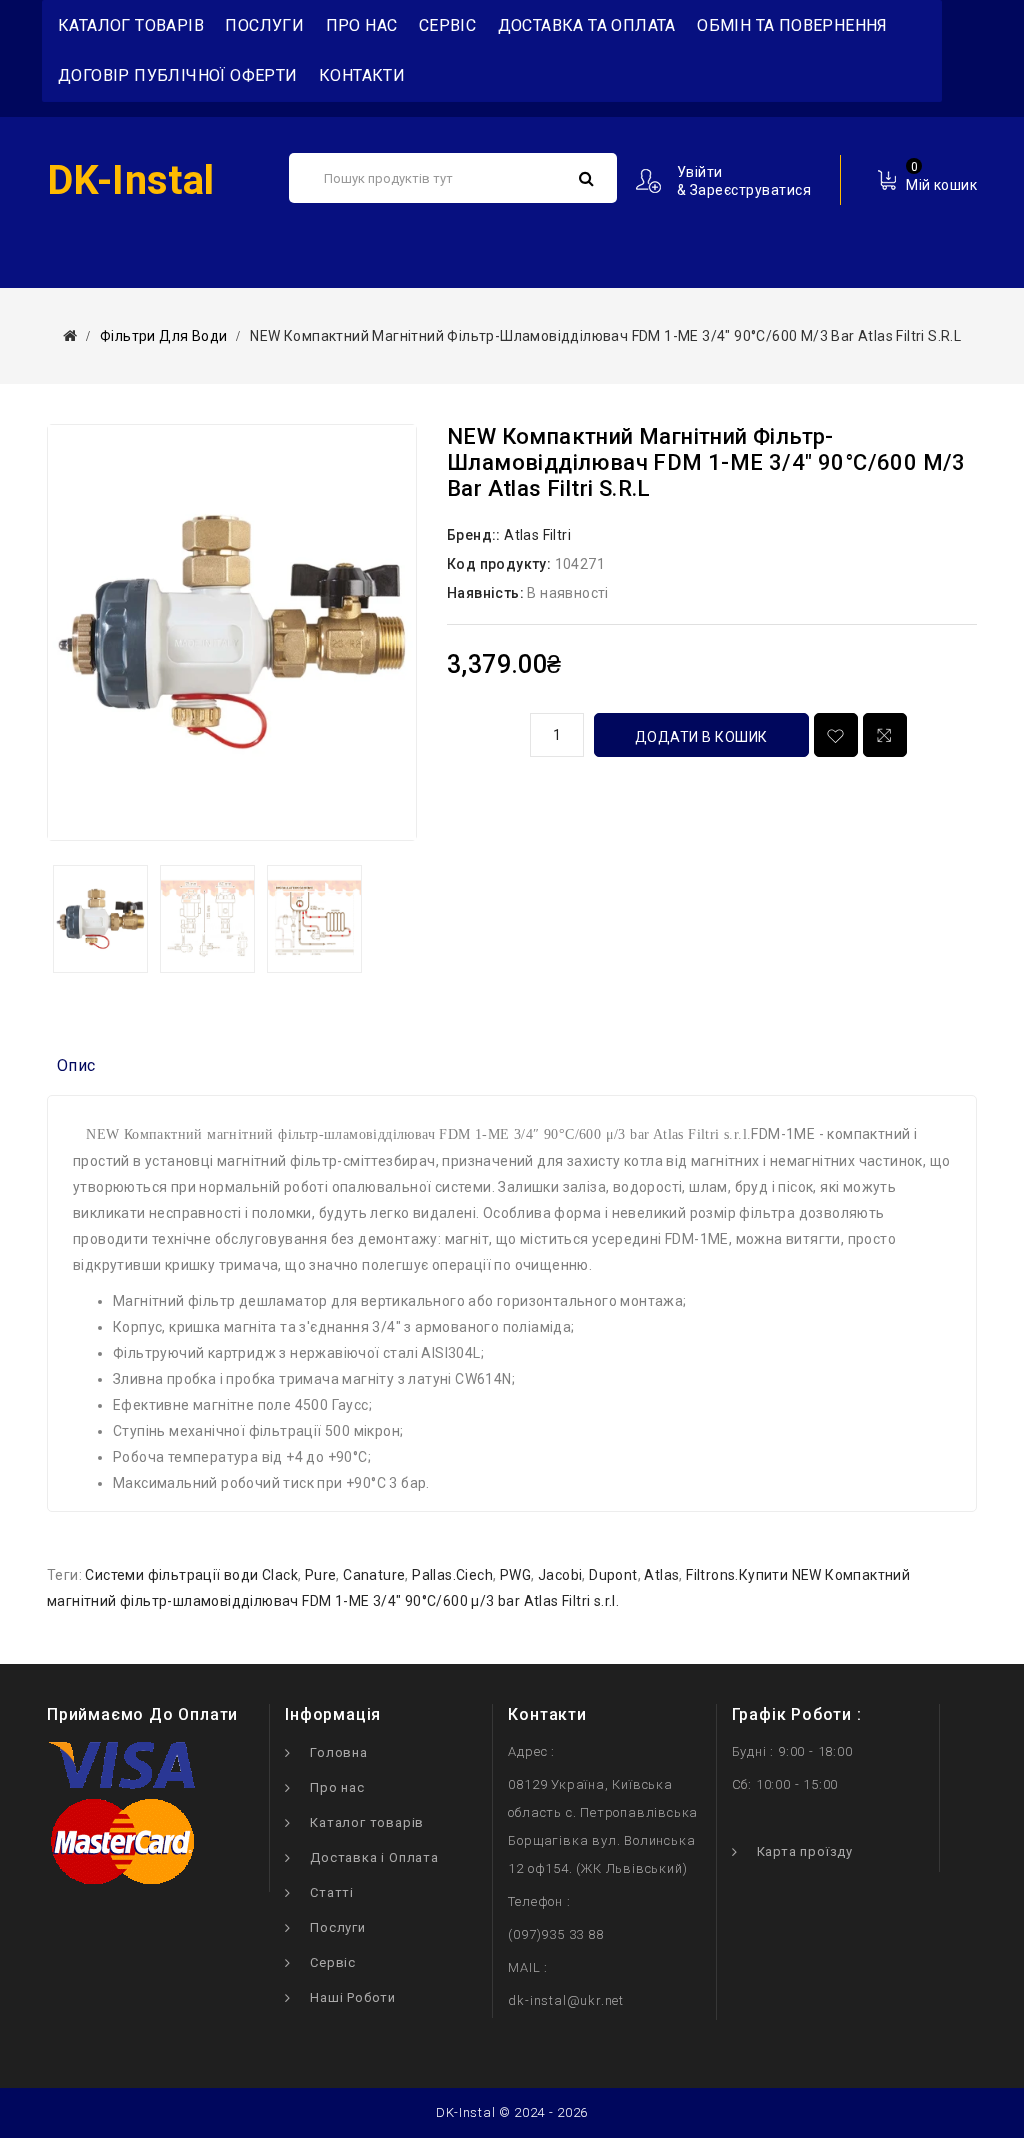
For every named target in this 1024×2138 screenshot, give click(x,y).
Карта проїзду (805, 1851)
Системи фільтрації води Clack (191, 1575)
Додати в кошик (701, 737)
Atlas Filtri (537, 535)
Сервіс (447, 25)
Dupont (613, 1575)
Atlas (661, 1575)
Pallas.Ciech (452, 1575)
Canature (374, 1575)
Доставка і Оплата (374, 1857)
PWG (515, 1575)
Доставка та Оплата (587, 25)
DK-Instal (131, 180)
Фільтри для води (163, 336)
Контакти (362, 75)
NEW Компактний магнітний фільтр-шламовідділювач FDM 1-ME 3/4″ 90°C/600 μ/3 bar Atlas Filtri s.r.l (605, 336)
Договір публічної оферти (178, 75)
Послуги (264, 25)
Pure (321, 1575)
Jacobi (560, 1575)
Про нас (362, 25)
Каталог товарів (367, 1822)
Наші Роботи (353, 1997)
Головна (339, 1752)
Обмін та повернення (792, 25)
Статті (332, 1892)
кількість (481, 732)
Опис (76, 1065)
